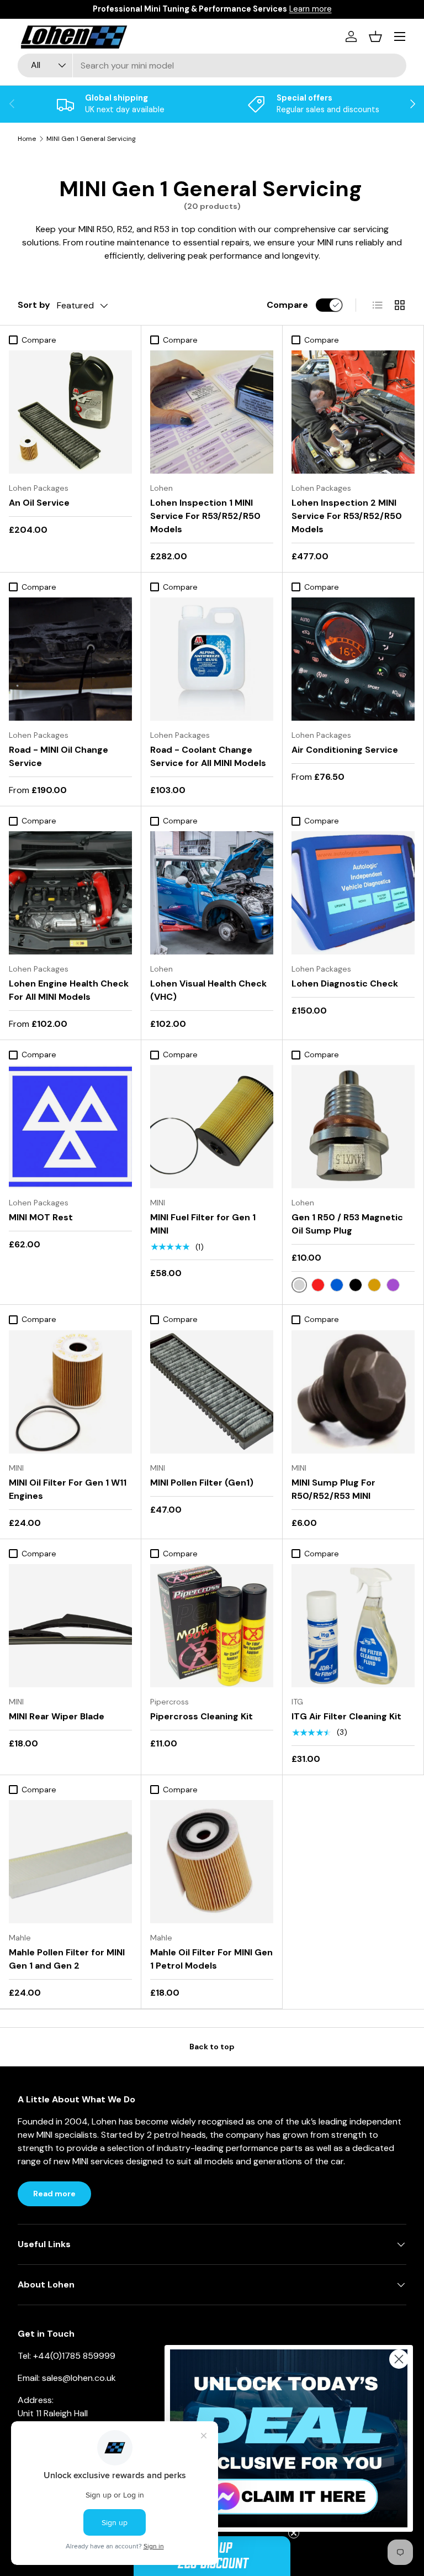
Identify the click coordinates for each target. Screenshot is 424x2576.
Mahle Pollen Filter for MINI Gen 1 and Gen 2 (67, 1959)
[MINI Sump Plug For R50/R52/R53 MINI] (353, 1392)
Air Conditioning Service (345, 750)
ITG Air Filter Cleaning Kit (346, 1716)
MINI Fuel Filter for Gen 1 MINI (203, 1224)
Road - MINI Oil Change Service (59, 756)
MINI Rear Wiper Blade (57, 1716)
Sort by (34, 305)
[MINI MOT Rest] (70, 1127)
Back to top (212, 2047)
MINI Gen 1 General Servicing (91, 139)
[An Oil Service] (70, 412)
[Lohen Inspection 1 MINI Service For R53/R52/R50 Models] (212, 412)
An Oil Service (39, 503)
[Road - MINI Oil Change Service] (70, 659)
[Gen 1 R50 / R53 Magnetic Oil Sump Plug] (353, 1127)
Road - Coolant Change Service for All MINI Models (208, 756)
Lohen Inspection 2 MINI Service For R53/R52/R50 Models (347, 516)
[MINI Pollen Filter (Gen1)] (212, 1392)
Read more (54, 2194)
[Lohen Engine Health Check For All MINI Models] (70, 893)
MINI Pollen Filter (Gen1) (202, 1483)
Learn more (311, 9)
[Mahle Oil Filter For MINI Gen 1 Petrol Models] (212, 1862)
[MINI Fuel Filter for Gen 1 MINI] (212, 1127)
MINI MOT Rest (41, 1217)
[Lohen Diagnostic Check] (353, 893)
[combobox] (212, 65)
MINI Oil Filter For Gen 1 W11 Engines (68, 1489)
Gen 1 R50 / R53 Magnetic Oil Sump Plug (347, 1224)
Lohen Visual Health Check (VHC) (208, 990)
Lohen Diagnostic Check (345, 983)
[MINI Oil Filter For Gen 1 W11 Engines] (70, 1392)
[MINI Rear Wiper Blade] (70, 1626)
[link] (289, 2439)
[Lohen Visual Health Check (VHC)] (212, 893)
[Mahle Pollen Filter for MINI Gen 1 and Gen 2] (70, 1862)
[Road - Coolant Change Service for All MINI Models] (212, 659)
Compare (287, 305)
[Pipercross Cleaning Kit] (212, 1626)
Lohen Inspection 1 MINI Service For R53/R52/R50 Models (205, 516)
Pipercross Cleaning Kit (202, 1716)
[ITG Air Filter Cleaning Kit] (353, 1626)
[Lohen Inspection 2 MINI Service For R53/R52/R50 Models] (353, 412)
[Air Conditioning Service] (353, 659)
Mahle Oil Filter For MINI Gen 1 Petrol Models (211, 1959)
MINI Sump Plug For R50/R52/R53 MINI (333, 1489)
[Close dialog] (399, 2359)
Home (27, 139)
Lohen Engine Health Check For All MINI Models (69, 990)
